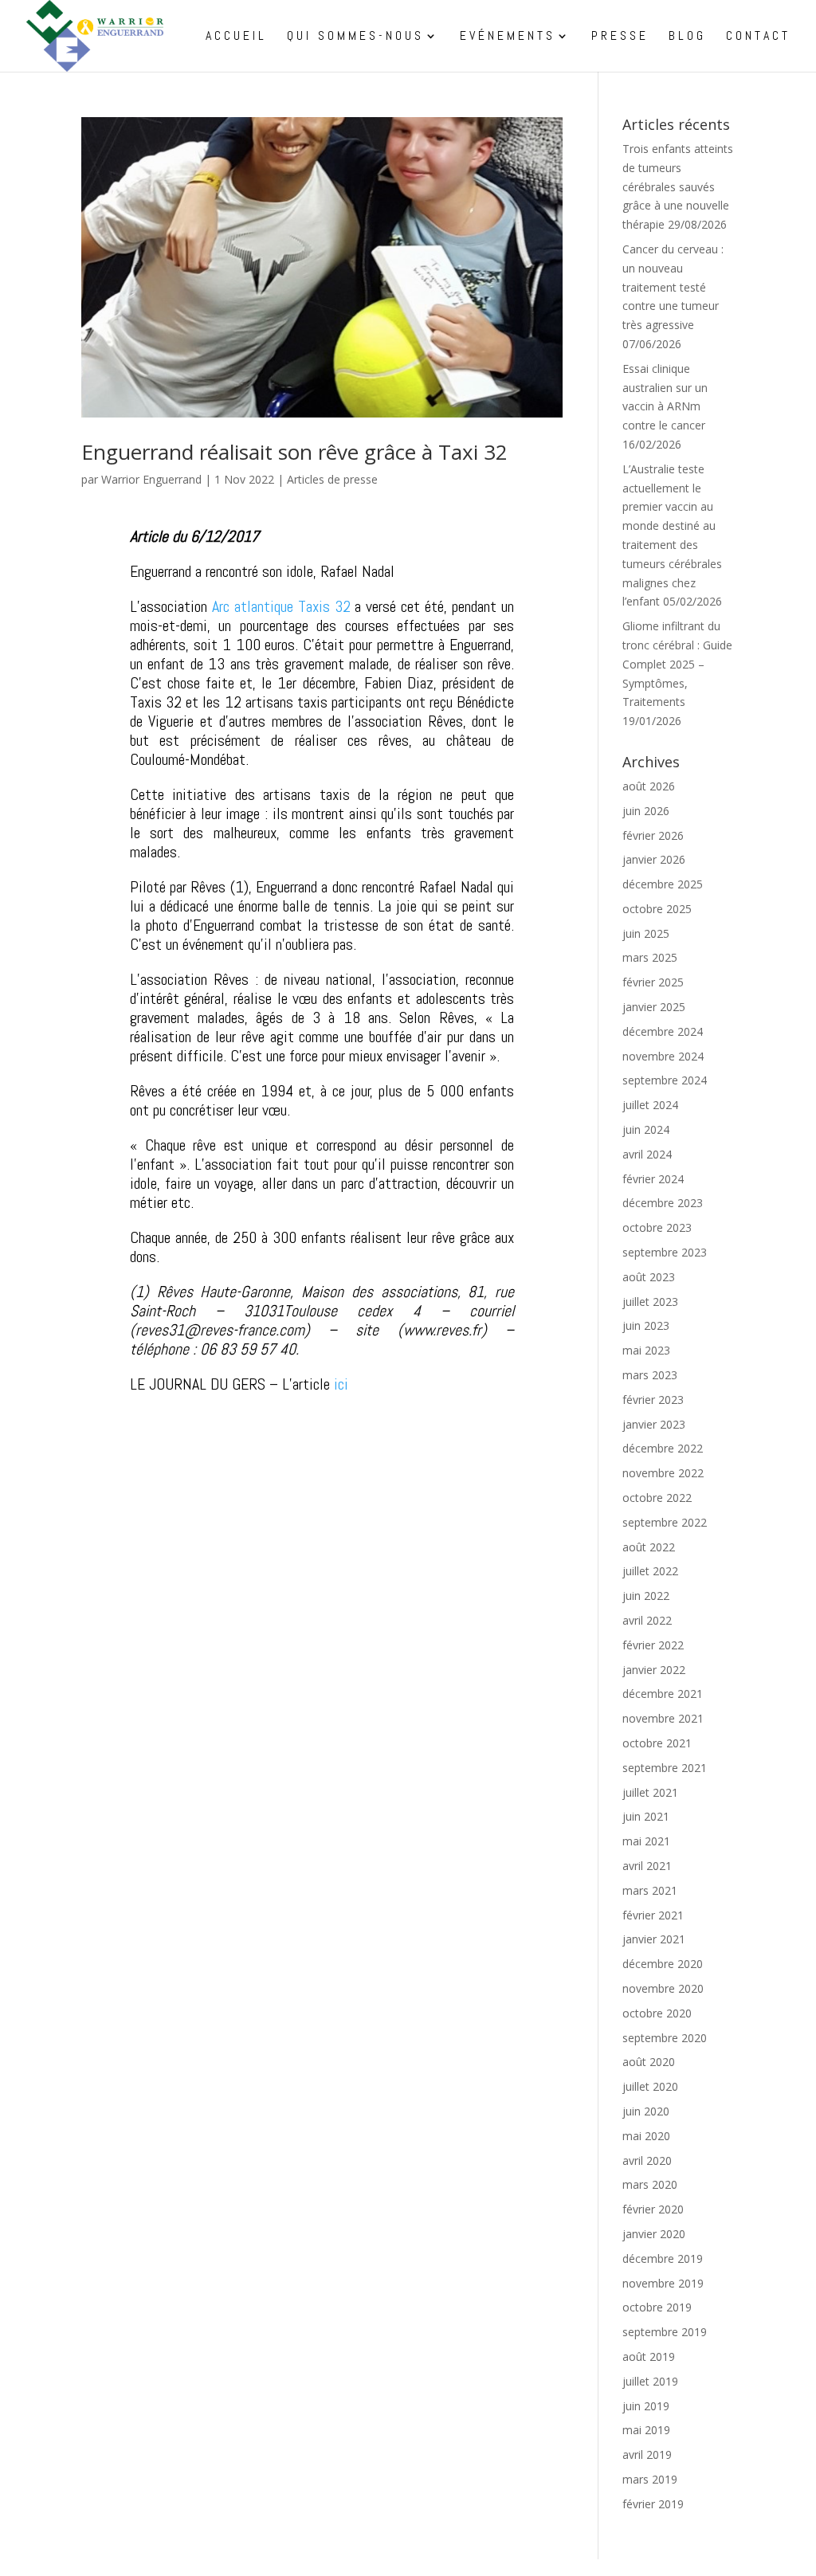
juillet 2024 (650, 1105)
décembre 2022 (663, 1448)
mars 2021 (650, 1890)
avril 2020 (647, 2160)
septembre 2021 (665, 1768)
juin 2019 (646, 2406)
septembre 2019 (665, 2332)
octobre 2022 (657, 1498)
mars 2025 (650, 957)
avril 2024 (647, 1154)
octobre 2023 (657, 1227)
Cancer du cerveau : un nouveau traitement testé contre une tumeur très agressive (673, 287)
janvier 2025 (654, 1007)
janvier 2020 (654, 2234)
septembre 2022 (665, 1522)
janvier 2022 (654, 1670)
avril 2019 (647, 2454)
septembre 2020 (665, 2038)
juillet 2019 (650, 2381)
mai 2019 (646, 2430)
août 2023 (649, 1277)
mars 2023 (650, 1375)
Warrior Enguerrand (151, 479)
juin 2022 (646, 1596)
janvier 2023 (654, 1424)
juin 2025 (646, 933)
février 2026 (653, 835)
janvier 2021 (654, 1939)
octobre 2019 (657, 2307)
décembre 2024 (663, 1031)
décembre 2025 (663, 884)
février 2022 (653, 1645)
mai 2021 (646, 1841)
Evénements (508, 37)
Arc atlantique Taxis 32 (281, 606)
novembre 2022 (663, 1473)
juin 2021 (646, 1816)
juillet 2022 (650, 1571)
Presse (620, 37)
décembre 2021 (663, 1694)
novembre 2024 (663, 1056)
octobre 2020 (657, 2013)
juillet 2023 (650, 1302)
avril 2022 (647, 1620)
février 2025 (653, 982)
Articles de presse (332, 479)
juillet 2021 (650, 1792)
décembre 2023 (663, 1203)
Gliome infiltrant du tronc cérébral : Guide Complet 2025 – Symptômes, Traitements (677, 664)
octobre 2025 (657, 909)
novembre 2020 (663, 1988)
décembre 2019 (663, 2258)
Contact (758, 37)
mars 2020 (650, 2184)
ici (341, 1384)
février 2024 (653, 1179)
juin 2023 (646, 1325)
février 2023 (653, 1400)
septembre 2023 (665, 1252)
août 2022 (649, 1547)
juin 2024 (646, 1129)
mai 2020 (646, 2136)
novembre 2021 (663, 1718)
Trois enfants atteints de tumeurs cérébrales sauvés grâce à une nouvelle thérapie (678, 186)
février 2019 (653, 2504)
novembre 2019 (663, 2283)
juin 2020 (646, 2111)
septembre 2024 (665, 1080)
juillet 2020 (650, 2086)
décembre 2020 (663, 1964)
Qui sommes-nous (355, 37)
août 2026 (649, 786)
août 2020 (649, 2062)
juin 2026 (646, 811)
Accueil (236, 37)
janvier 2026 (654, 859)
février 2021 (653, 1915)
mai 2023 (646, 1350)
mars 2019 (650, 2479)
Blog (687, 37)
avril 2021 (647, 1866)
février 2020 (653, 2209)
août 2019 (649, 2356)
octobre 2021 (657, 1743)
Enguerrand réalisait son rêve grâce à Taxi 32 (294, 452)
